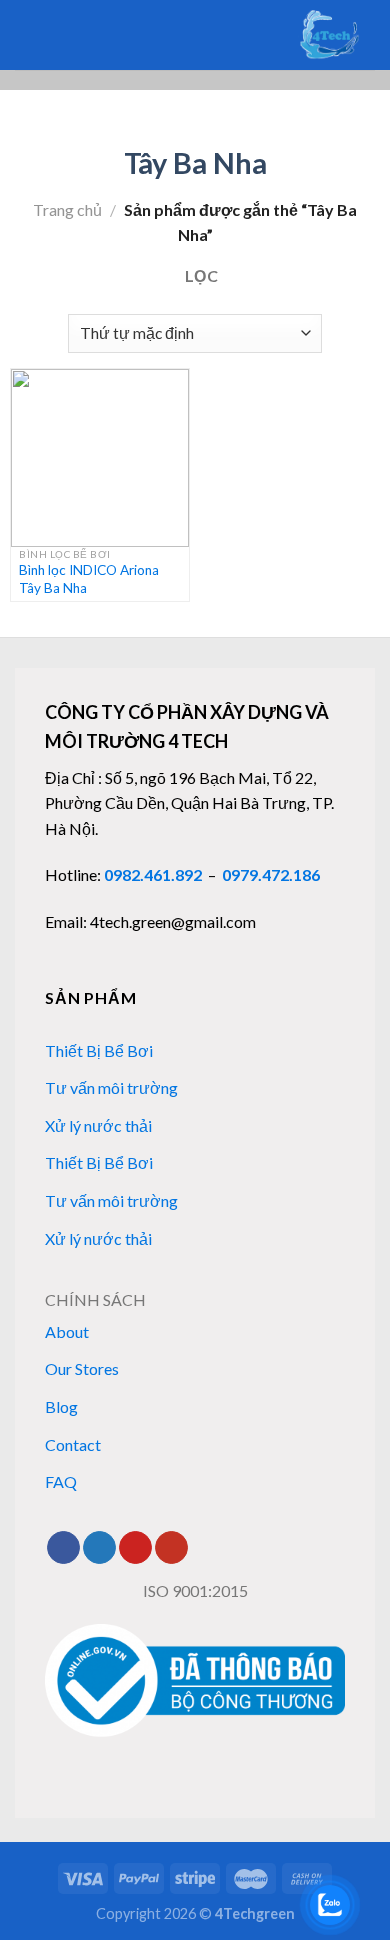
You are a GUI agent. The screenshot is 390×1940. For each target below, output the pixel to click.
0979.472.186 (271, 874)
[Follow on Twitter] (99, 1548)
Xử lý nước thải (98, 1125)
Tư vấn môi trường (111, 1087)
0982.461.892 (153, 874)
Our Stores (82, 1368)
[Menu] (56, 34)
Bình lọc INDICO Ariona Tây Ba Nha (89, 579)
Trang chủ (67, 209)
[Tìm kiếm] (22, 35)
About (67, 1331)
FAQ (61, 1481)
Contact (73, 1444)
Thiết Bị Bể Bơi (99, 1050)
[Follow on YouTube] (171, 1548)
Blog (61, 1406)
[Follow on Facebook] (63, 1548)
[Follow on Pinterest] (135, 1548)
